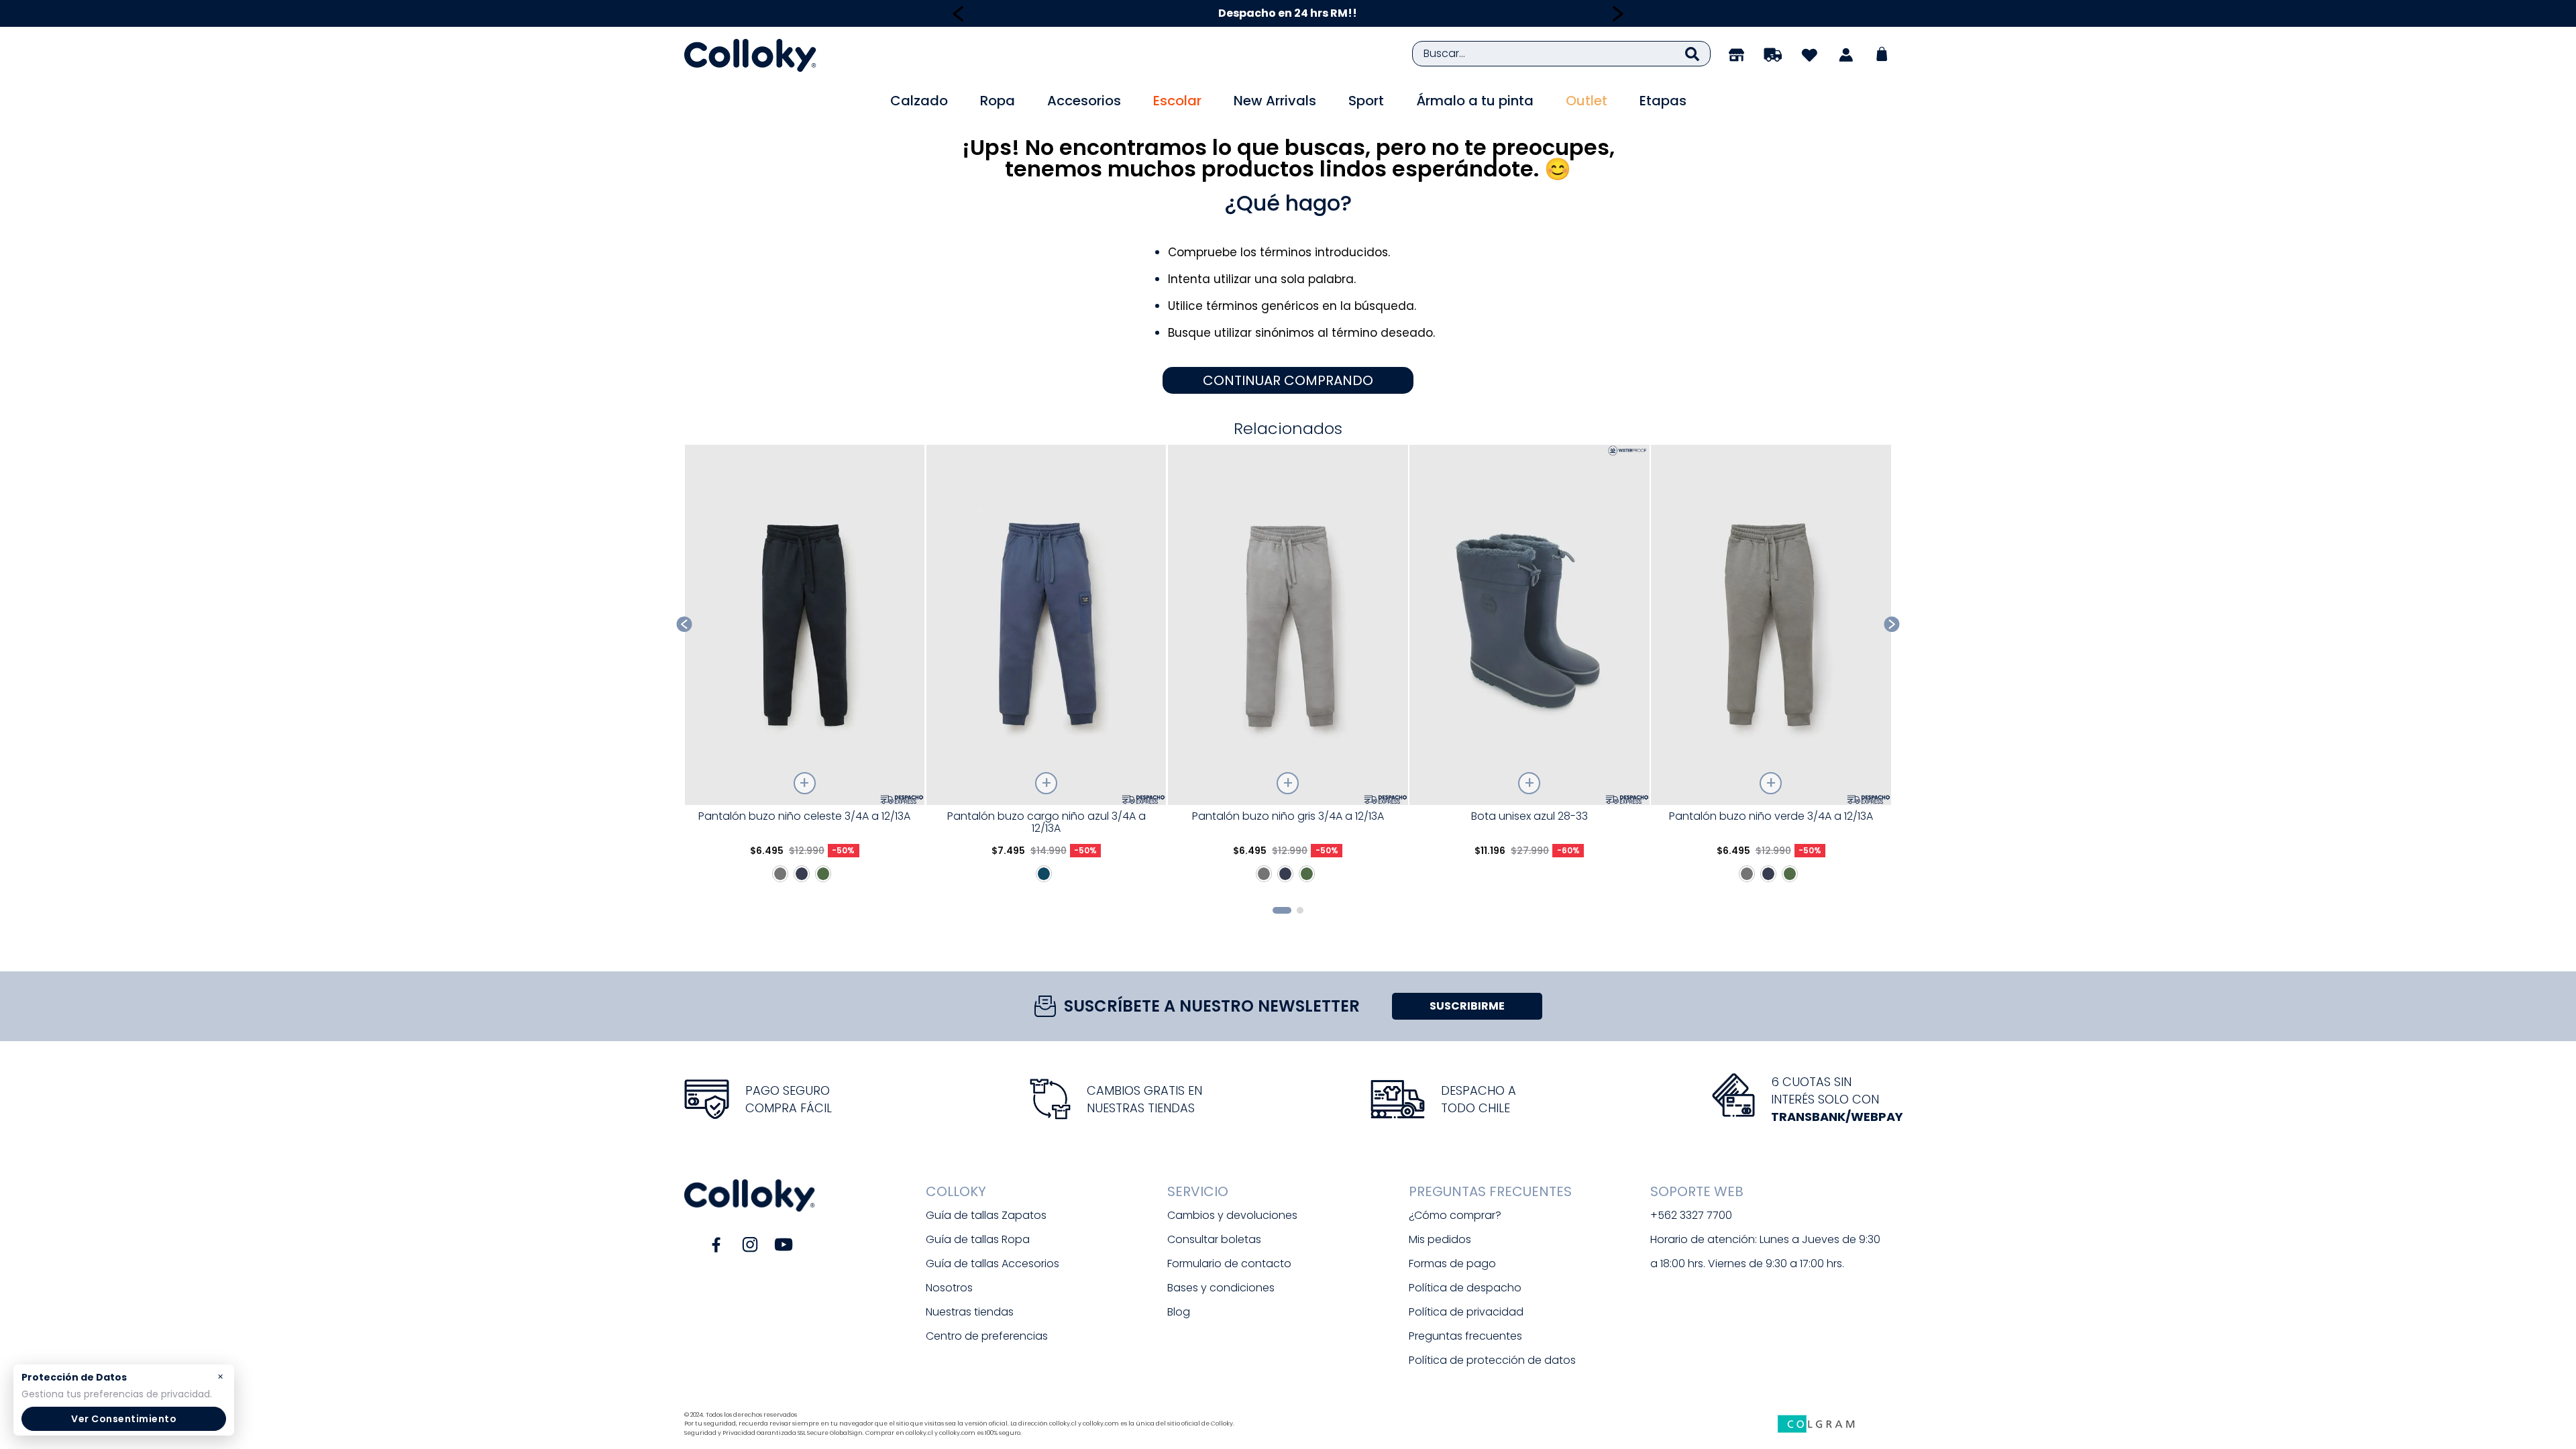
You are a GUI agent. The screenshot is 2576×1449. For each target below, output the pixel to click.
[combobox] (1561, 54)
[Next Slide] (1618, 14)
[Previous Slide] (958, 14)
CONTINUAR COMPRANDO (1288, 380)
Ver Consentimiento (124, 1419)
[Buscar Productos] (1692, 54)
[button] (1282, 910)
